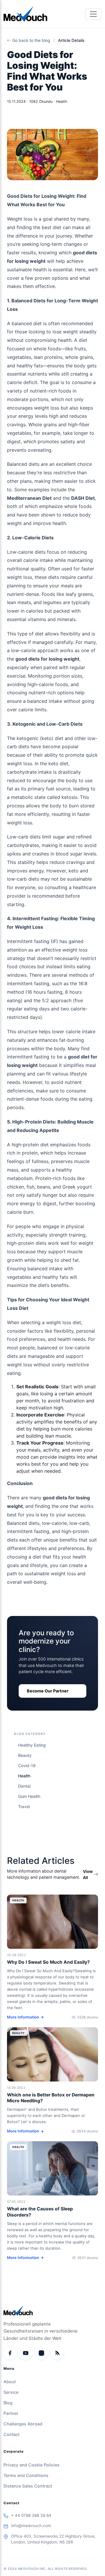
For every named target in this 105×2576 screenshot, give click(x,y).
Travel (24, 1807)
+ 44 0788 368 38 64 (31, 2515)
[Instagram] (41, 2353)
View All (88, 1874)
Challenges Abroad (23, 2424)
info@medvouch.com (31, 2526)
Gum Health (29, 1796)
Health (24, 1776)
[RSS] (57, 2353)
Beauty (25, 1755)
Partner (11, 2413)
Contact (12, 2434)
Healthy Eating (32, 1745)
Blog (8, 2403)
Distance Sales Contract (28, 2486)
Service (11, 2392)
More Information (23, 2017)
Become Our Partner (48, 1691)
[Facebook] (10, 2353)
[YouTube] (26, 2353)
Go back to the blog (31, 40)
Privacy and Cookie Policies (32, 2465)
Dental (24, 1786)
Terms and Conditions (26, 2475)
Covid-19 (27, 1766)
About (10, 2382)
